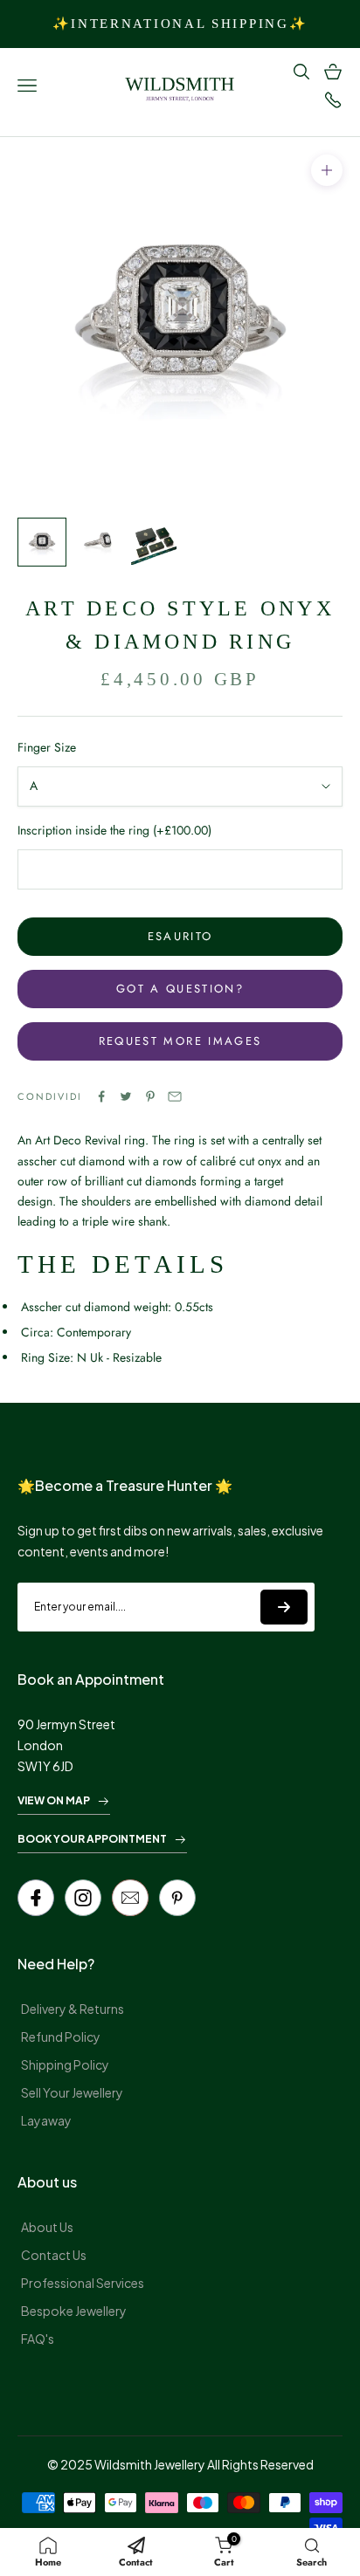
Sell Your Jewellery (72, 2092)
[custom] (83, 1898)
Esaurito (180, 936)
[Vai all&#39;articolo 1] (42, 542)
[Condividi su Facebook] (101, 1096)
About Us (47, 2227)
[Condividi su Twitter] (126, 1096)
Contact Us (54, 2255)
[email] (130, 1898)
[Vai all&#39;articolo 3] (154, 542)
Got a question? (180, 989)
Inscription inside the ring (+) (114, 830)
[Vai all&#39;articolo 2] (98, 542)
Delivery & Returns (73, 2009)
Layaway (46, 2120)
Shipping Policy (65, 2064)
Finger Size (47, 747)
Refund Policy (61, 2037)
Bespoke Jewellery (74, 2311)
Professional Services (83, 2283)
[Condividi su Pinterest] (150, 1096)
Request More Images (180, 1041)
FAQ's (38, 2339)
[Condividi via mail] (175, 1096)
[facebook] (36, 1898)
